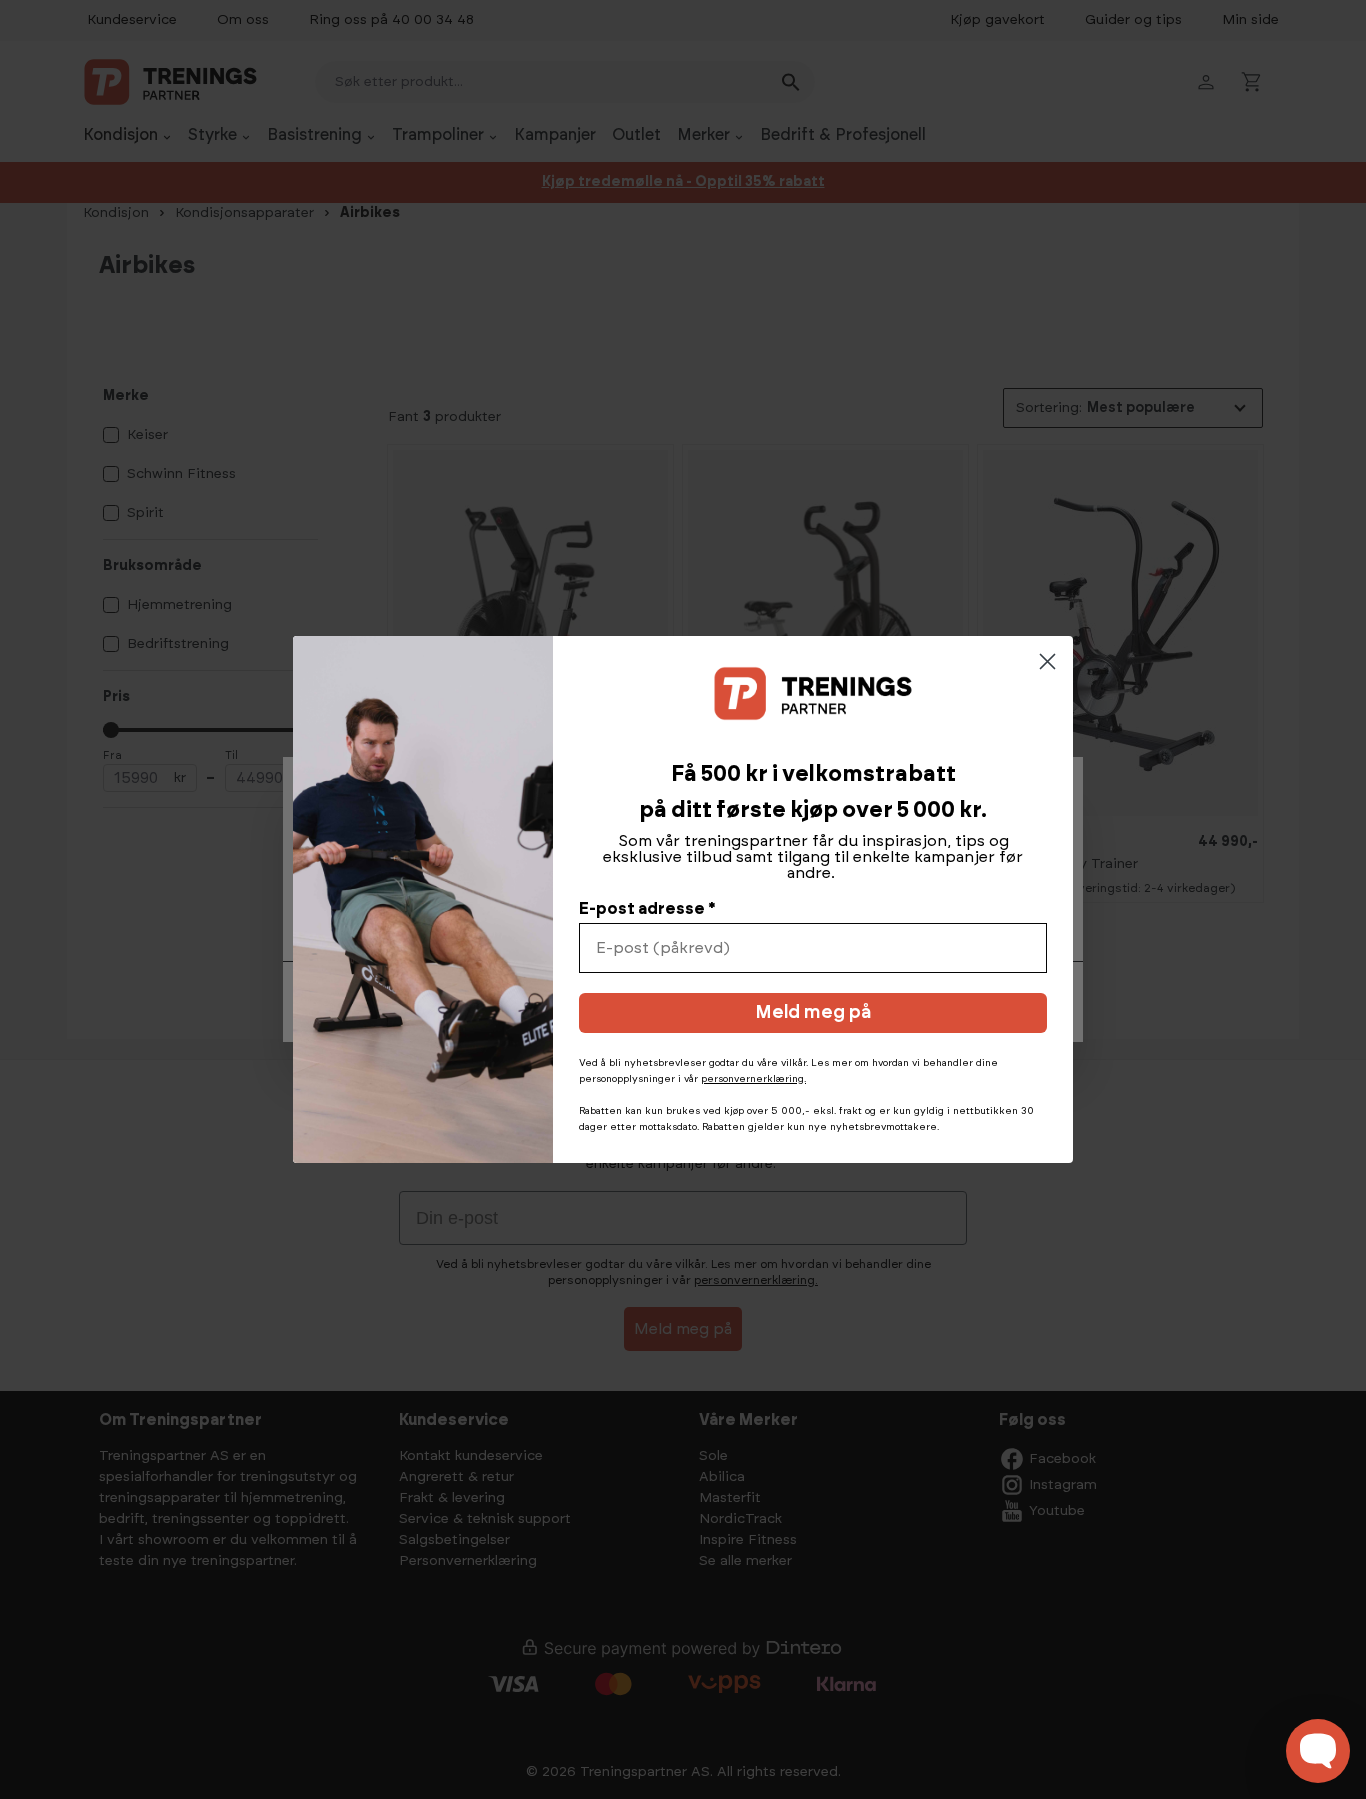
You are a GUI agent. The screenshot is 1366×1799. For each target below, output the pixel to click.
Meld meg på (813, 1013)
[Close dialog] (1047, 661)
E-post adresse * (647, 909)
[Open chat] (1318, 1751)
